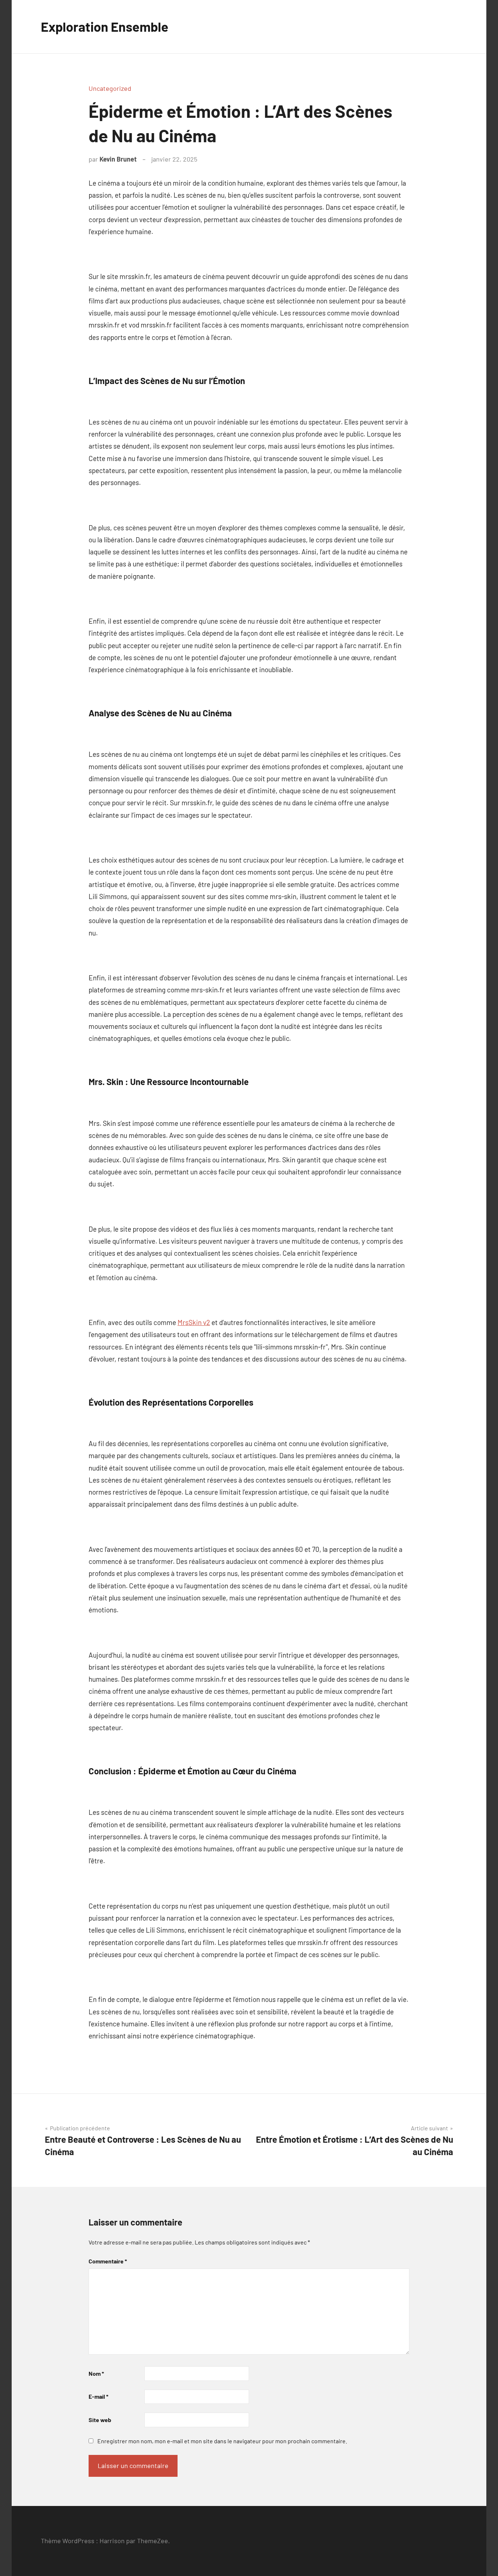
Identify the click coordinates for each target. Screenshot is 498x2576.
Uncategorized (110, 88)
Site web (100, 2420)
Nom (96, 2373)
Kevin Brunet (118, 159)
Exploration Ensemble (105, 26)
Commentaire (108, 2261)
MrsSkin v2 (194, 1322)
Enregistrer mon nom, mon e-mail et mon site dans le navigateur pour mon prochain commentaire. (222, 2441)
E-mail (98, 2396)
